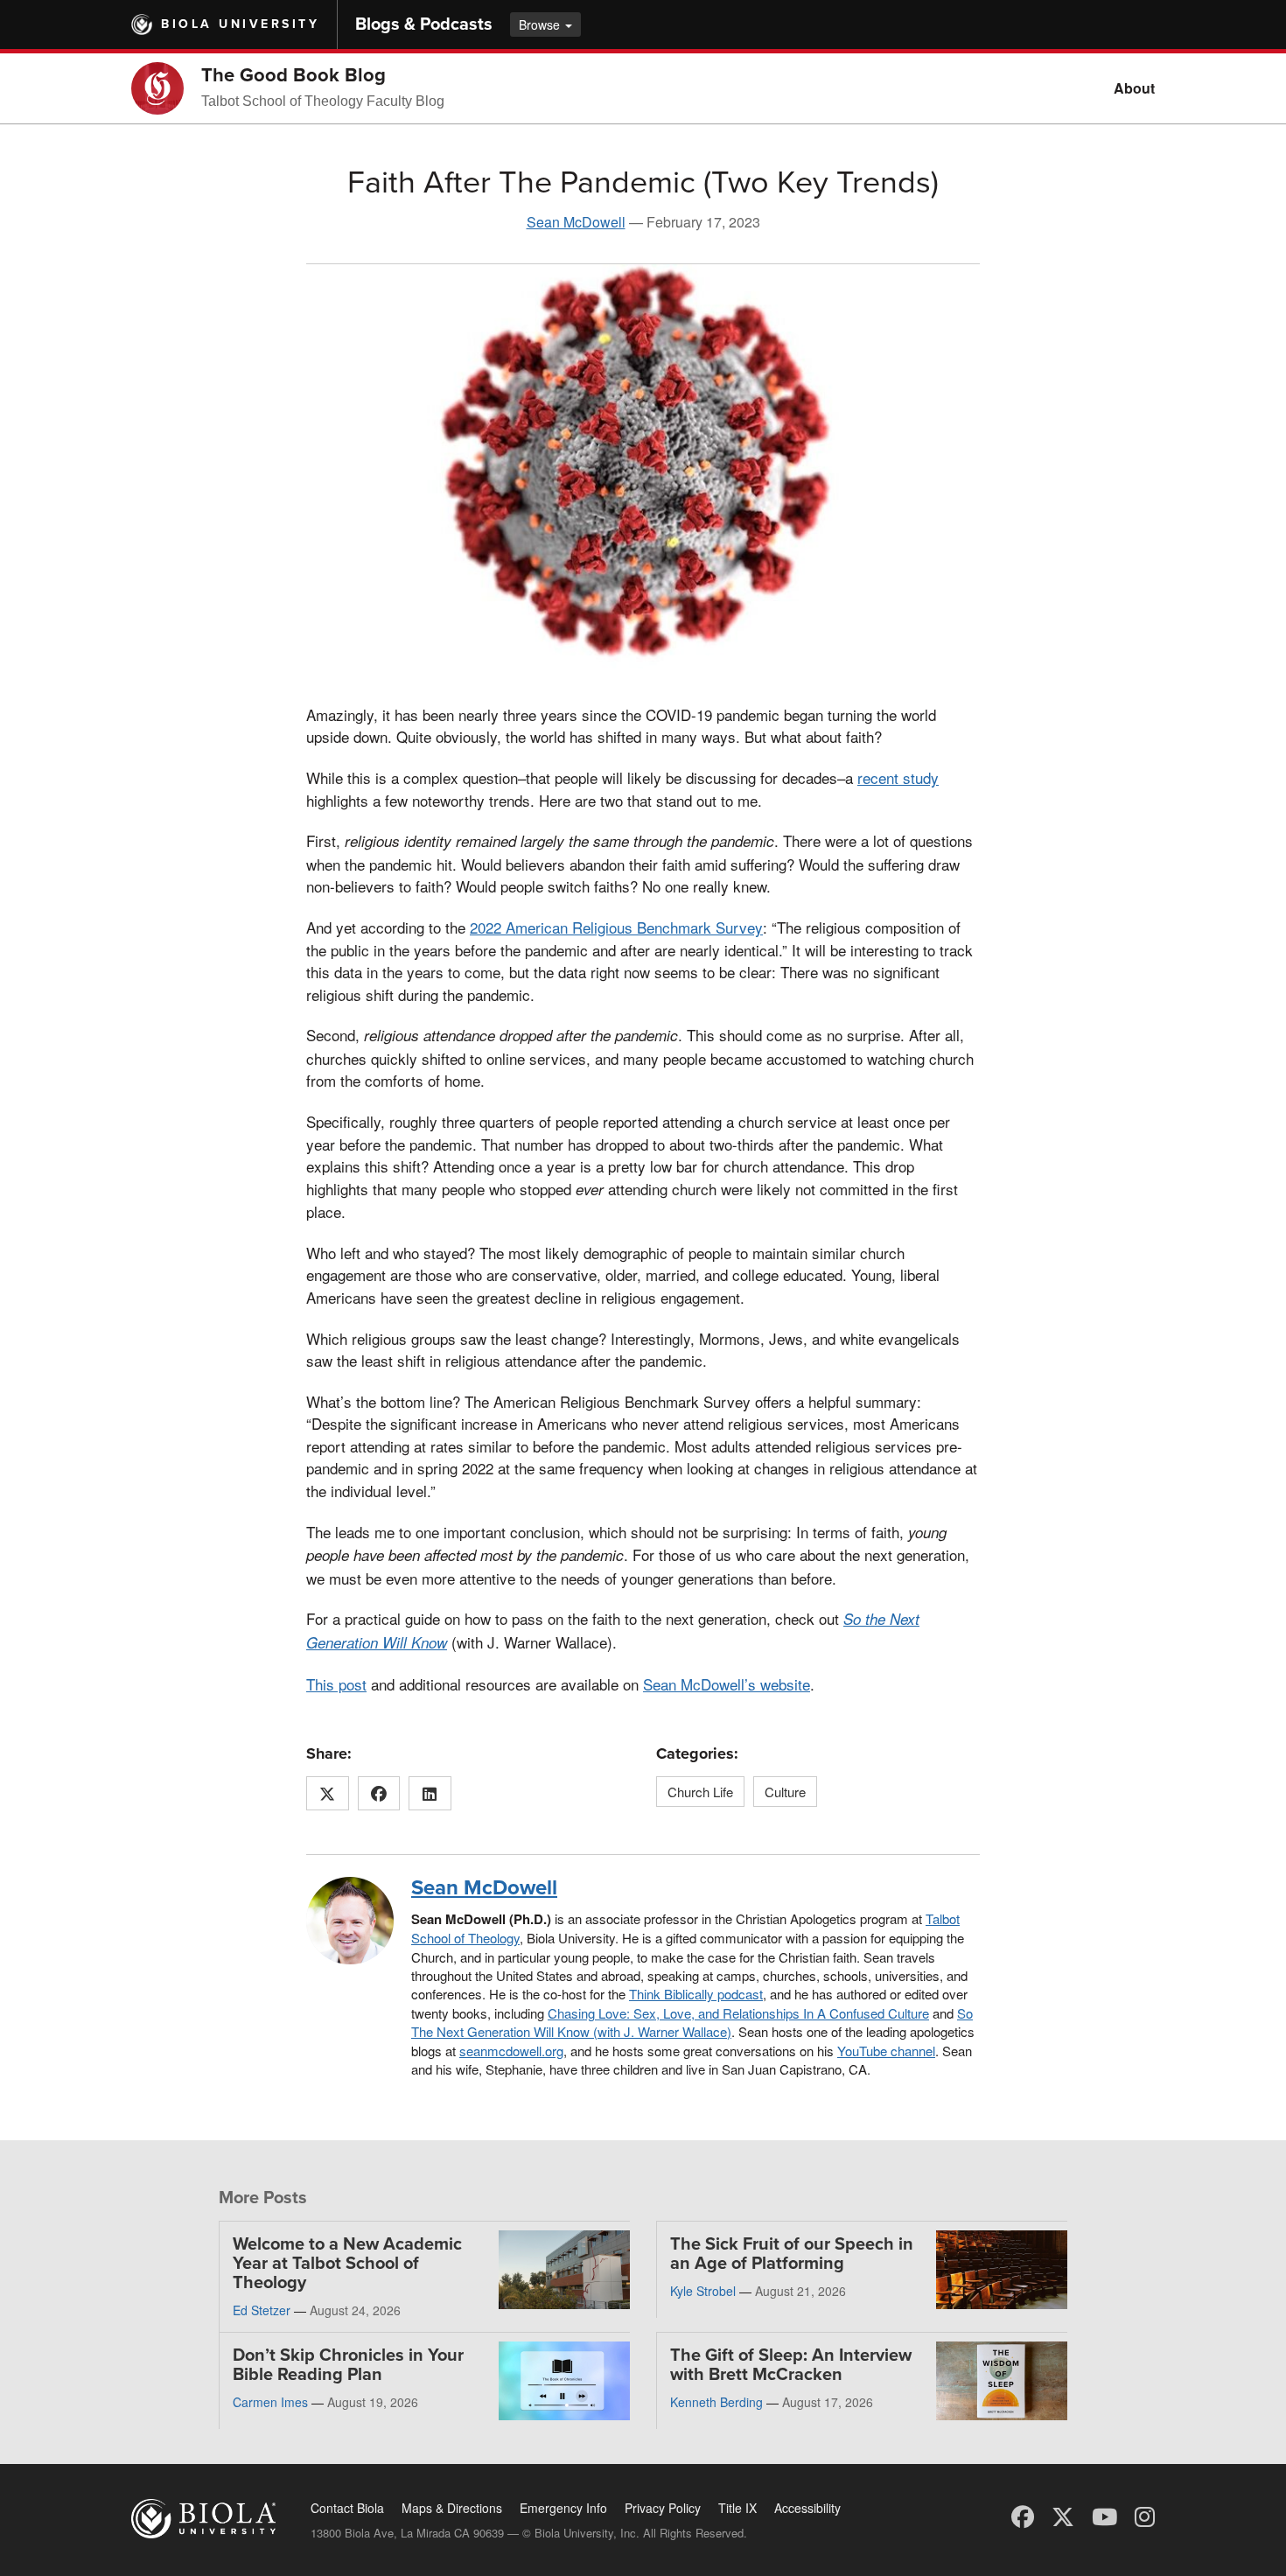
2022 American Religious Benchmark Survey (616, 927)
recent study (898, 777)
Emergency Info (563, 2508)
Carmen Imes (270, 2402)
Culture (785, 1792)
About (1134, 88)
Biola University (240, 24)
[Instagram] (1145, 2515)
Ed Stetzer (262, 2310)
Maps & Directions (452, 2508)
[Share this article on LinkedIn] (430, 1794)
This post (336, 1684)
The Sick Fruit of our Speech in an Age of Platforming (792, 2254)
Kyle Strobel (703, 2291)
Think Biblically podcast (696, 1994)
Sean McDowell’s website (727, 1684)
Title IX (737, 2508)
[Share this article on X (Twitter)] (328, 1794)
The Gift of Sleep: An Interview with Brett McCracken (791, 2365)
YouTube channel (886, 2051)
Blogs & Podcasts (424, 24)
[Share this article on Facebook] (379, 1794)
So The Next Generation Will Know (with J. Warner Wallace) (692, 2022)
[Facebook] (1023, 2515)
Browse (541, 24)
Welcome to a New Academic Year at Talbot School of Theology (347, 2264)
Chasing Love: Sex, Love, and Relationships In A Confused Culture (738, 2013)
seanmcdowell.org (511, 2051)
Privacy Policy (663, 2508)
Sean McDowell (576, 222)
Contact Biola (347, 2508)
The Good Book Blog (294, 75)
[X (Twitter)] (1063, 2515)
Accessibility (807, 2508)
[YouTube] (1104, 2515)
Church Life (700, 1792)
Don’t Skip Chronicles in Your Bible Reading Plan (348, 2365)
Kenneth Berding (716, 2402)
